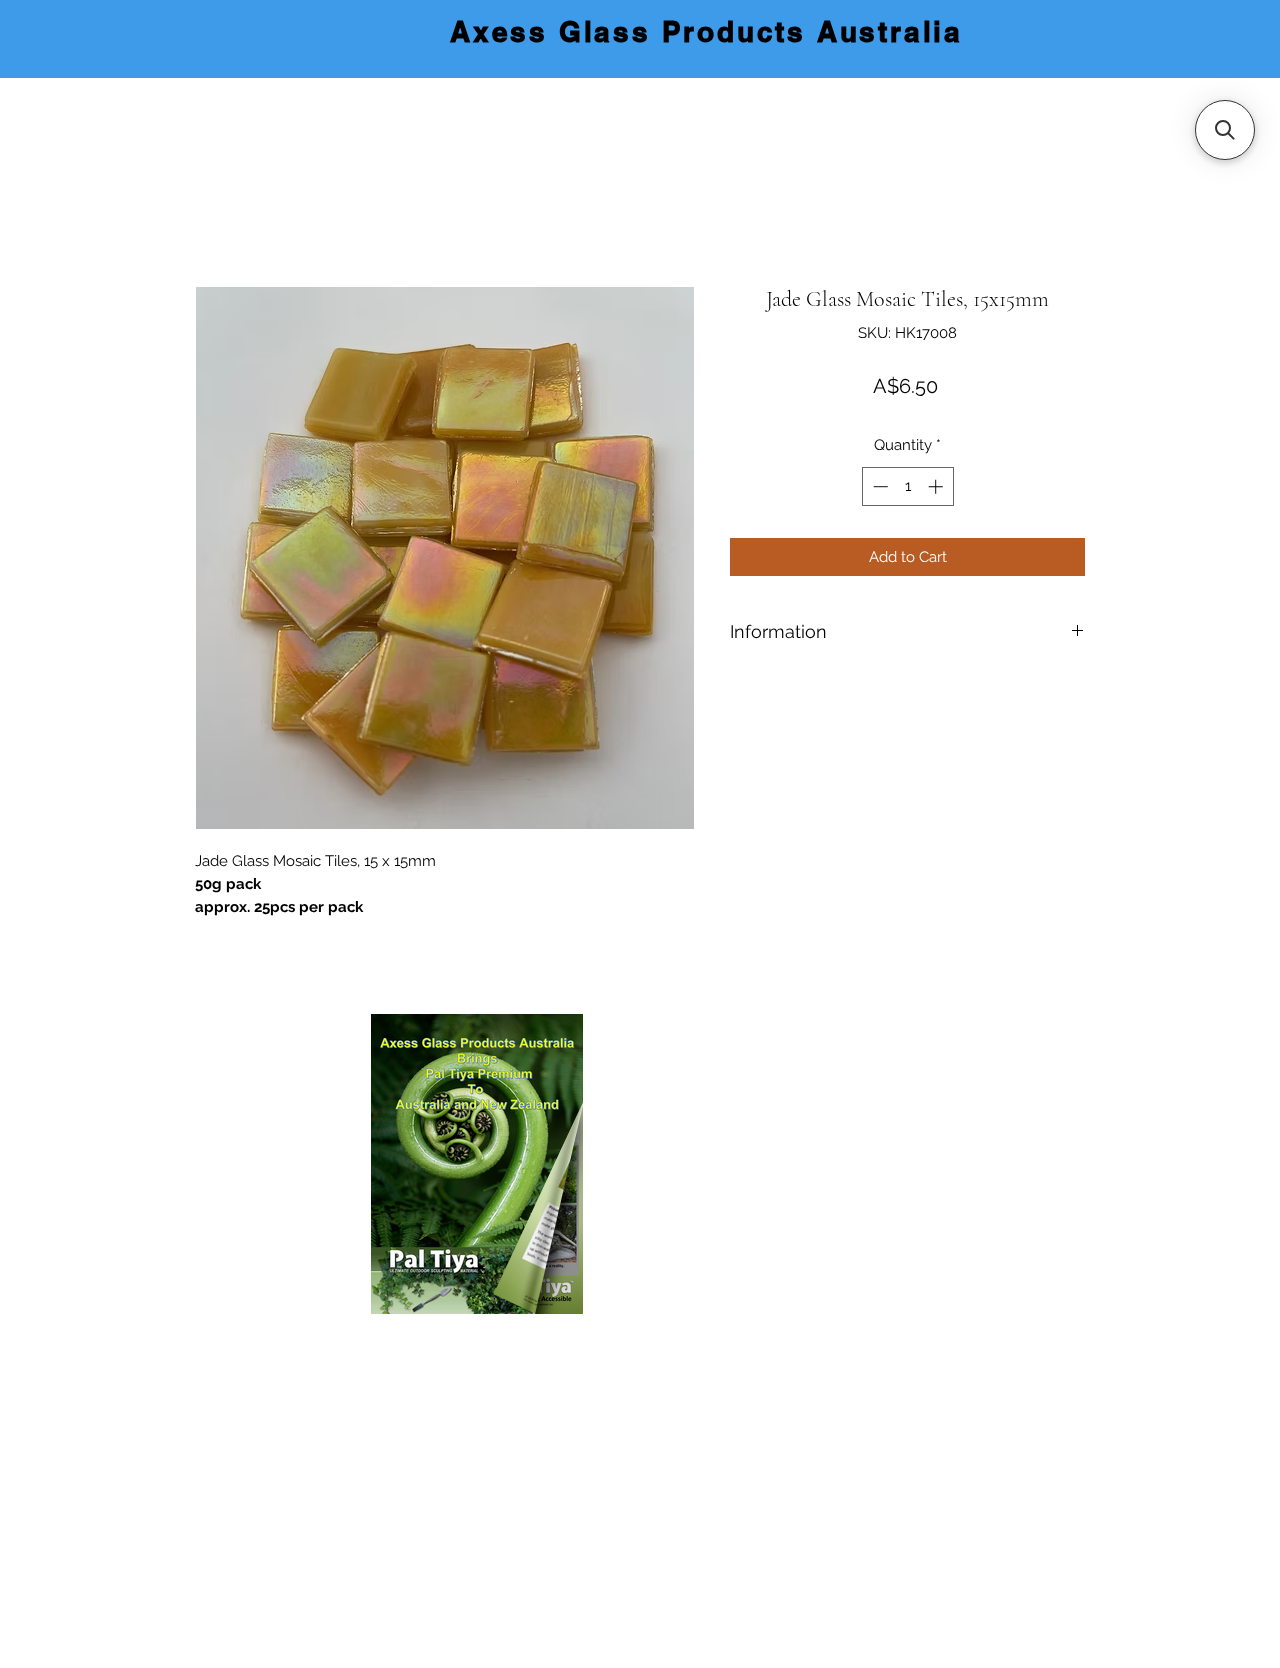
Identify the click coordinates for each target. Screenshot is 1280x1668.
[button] (1225, 130)
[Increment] (937, 486)
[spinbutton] (907, 486)
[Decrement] (878, 486)
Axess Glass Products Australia (706, 31)
